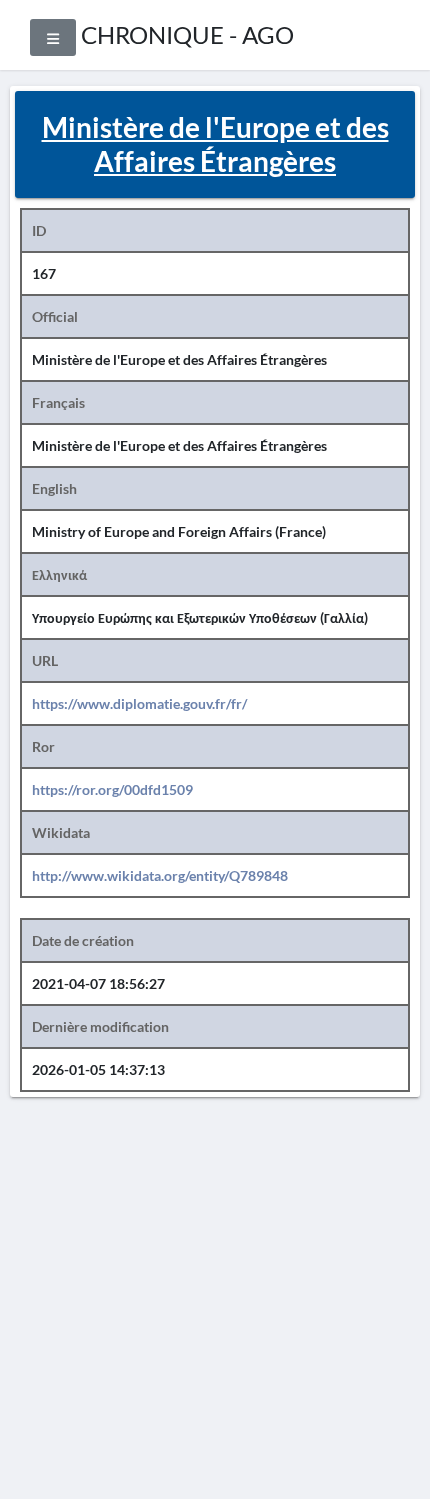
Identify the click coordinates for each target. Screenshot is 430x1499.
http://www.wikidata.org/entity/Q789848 (160, 875)
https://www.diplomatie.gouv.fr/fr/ (139, 703)
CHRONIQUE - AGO (187, 34)
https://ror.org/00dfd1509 (112, 789)
